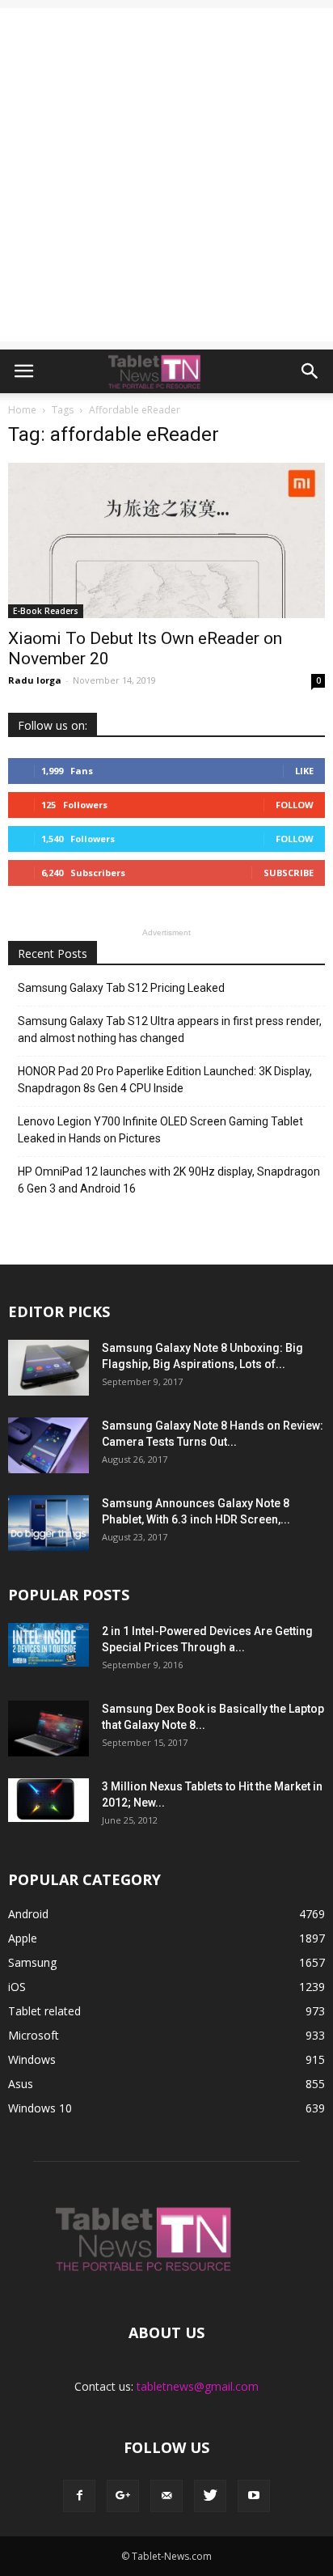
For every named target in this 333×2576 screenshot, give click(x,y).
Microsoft (34, 2035)
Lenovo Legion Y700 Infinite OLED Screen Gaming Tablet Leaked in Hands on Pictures (160, 1130)
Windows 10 (40, 2108)
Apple (23, 1938)
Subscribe (289, 873)
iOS (17, 1987)
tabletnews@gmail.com (198, 2386)
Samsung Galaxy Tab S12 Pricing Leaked (121, 988)
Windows (32, 2059)
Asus (21, 2084)
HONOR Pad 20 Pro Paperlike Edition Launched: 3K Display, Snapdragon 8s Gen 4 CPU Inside (165, 1080)
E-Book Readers (46, 611)
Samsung (32, 1962)
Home (22, 410)
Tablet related (44, 2011)
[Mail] (166, 2496)
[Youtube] (254, 2496)
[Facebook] (79, 2496)
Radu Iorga (35, 680)
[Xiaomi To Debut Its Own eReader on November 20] (166, 540)
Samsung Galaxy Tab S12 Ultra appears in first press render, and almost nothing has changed (170, 1030)
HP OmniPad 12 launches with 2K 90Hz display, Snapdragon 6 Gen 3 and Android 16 (169, 1180)
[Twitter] (210, 2496)
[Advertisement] (166, 175)
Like (304, 771)
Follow (295, 805)
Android (28, 1914)
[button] (310, 371)
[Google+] (123, 2496)
